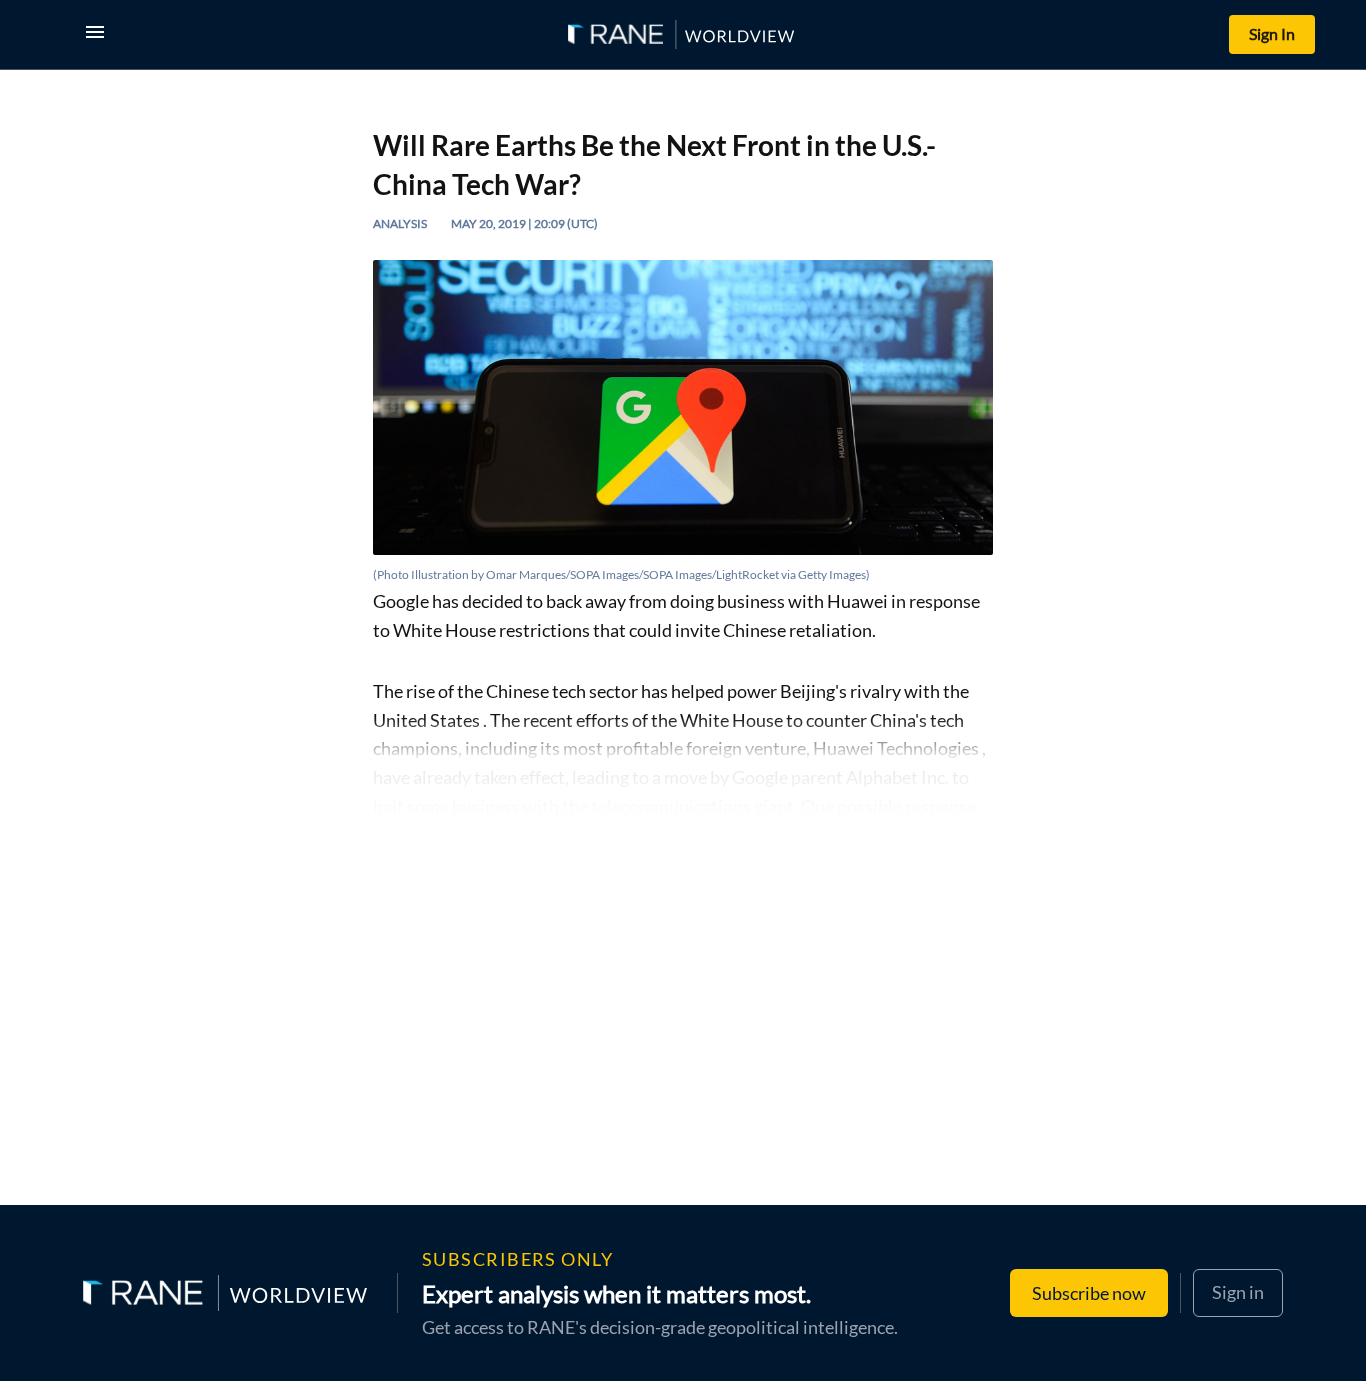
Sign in (1238, 1292)
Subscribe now (1089, 1293)
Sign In (1272, 33)
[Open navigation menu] (99, 34)
